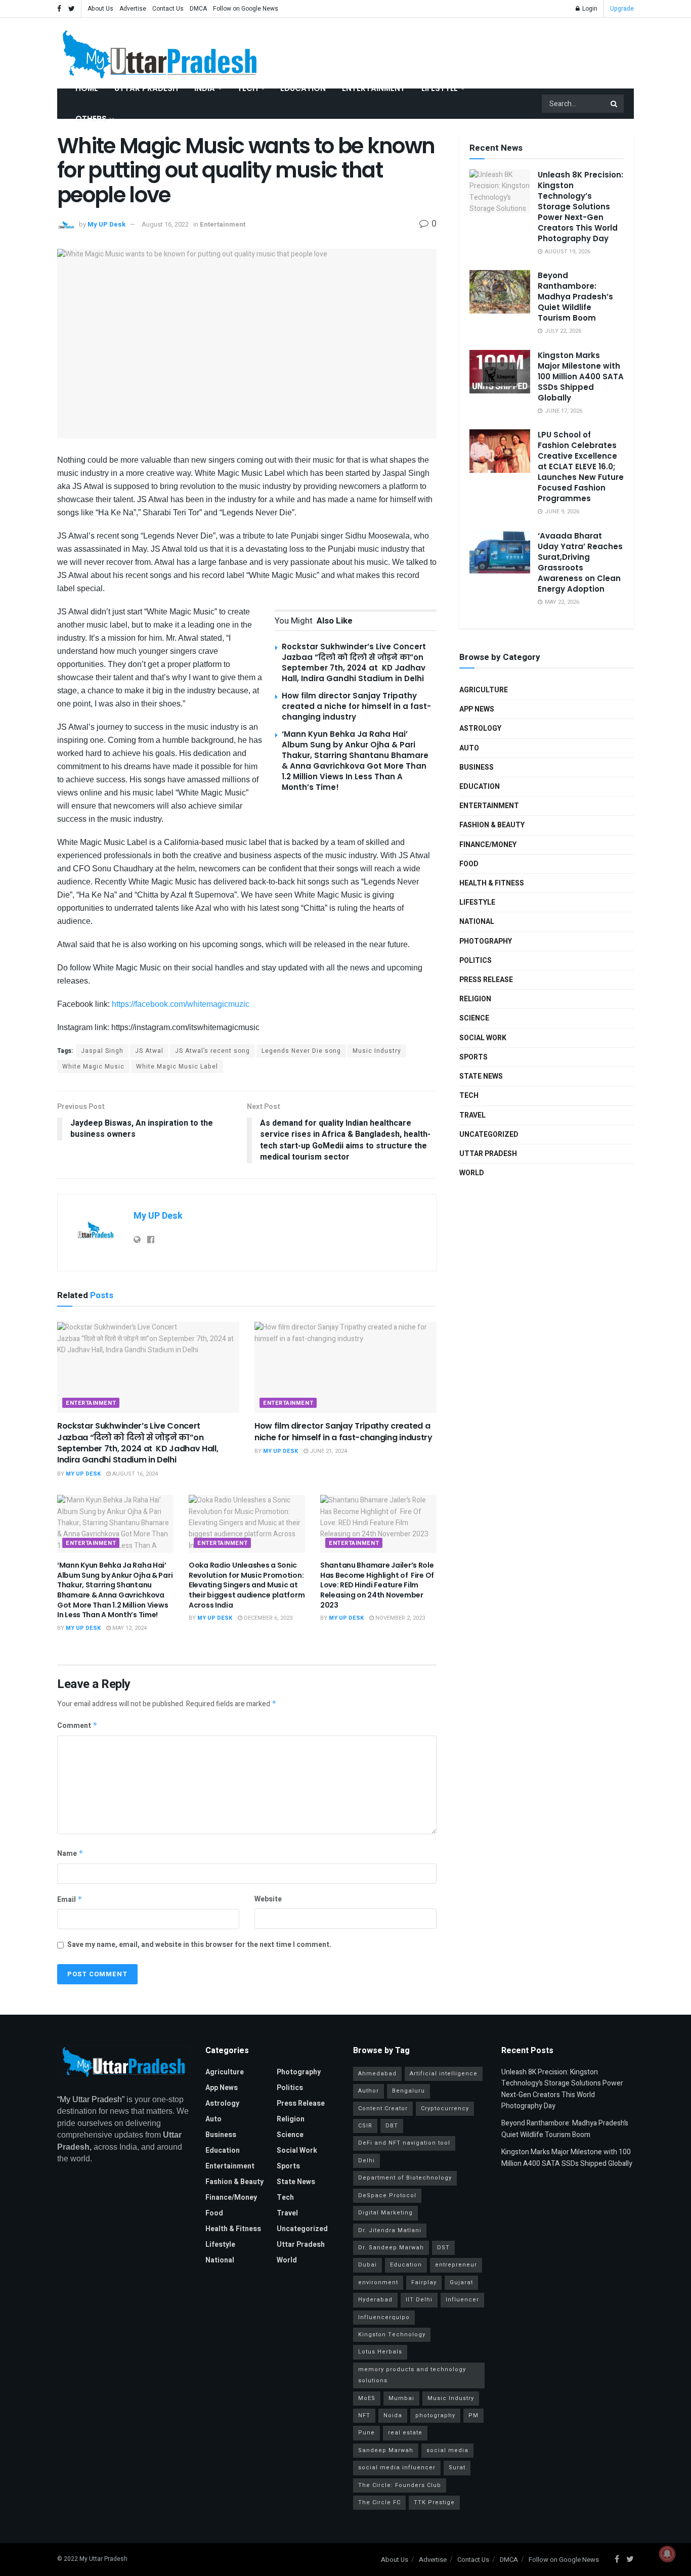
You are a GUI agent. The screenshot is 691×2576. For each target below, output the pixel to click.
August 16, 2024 (134, 1474)
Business (477, 767)
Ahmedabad (377, 2074)
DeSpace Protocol (387, 2195)
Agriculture (484, 690)
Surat (457, 2468)
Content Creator (383, 2108)
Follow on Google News (246, 9)
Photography (486, 941)
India (205, 88)
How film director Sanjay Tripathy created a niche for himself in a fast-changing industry (356, 706)
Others (91, 119)
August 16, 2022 (165, 224)
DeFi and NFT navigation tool (404, 2143)
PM (473, 2415)
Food (469, 864)
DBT (392, 2126)
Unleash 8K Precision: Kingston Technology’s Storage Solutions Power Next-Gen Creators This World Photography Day (580, 207)
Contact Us (168, 9)
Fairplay (424, 2282)
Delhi (366, 2161)
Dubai (368, 2265)
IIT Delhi (419, 2300)
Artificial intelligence (444, 2074)
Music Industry (377, 1051)
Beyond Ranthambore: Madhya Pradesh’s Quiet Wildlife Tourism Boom (575, 297)
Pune (366, 2433)
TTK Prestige (434, 2502)
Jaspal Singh (102, 1051)
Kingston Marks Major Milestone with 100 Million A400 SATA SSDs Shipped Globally (581, 376)
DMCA (198, 9)
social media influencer (397, 2468)
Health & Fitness (492, 883)
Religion (475, 999)
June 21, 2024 (328, 1451)
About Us (100, 9)
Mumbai (401, 2398)
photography (435, 2415)
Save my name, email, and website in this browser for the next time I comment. (199, 1945)
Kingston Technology (392, 2335)
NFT (364, 2415)
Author (369, 2091)
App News (477, 709)
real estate (405, 2433)
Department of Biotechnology (405, 2178)
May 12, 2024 (129, 1628)
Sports (473, 1057)
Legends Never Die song (301, 1051)
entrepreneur (456, 2265)
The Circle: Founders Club (400, 2485)
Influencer (462, 2300)
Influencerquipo (384, 2317)
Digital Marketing (385, 2213)
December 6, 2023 (267, 1618)
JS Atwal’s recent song (212, 1051)
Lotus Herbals (380, 2352)
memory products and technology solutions (412, 2375)
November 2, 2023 (399, 1618)
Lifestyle (440, 88)
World (472, 1173)
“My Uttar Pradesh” (91, 2099)
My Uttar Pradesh (103, 2559)
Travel (472, 1115)
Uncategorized (489, 1135)
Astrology (480, 728)
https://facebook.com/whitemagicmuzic (181, 1004)
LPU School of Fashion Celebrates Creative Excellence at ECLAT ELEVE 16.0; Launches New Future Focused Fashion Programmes (581, 467)
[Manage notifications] (667, 2554)
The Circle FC (379, 2502)
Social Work (483, 1038)
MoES (367, 2398)
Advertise (133, 9)
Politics (476, 961)
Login (589, 9)
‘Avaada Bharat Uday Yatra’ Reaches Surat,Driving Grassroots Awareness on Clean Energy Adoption (580, 562)
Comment (77, 1726)
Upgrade (622, 9)
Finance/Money (488, 845)
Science (474, 1018)
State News (481, 1076)
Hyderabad (375, 2300)
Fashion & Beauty (492, 825)
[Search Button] (615, 104)
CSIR (365, 2126)
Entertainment (374, 88)
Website (268, 1899)
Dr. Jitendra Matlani (390, 2230)
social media (447, 2450)
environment (378, 2282)
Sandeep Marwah (386, 2450)
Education (303, 88)
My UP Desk (106, 224)
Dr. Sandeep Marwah (391, 2248)
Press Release (486, 980)
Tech (248, 88)
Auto (469, 748)
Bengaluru (408, 2091)
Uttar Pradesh (146, 88)
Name (70, 1854)
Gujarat (461, 2282)
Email (70, 1900)
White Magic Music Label (177, 1067)
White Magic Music (93, 1067)
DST (443, 2248)
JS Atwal (149, 1051)
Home (87, 88)
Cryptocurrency (445, 2108)
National (477, 922)
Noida (393, 2415)
